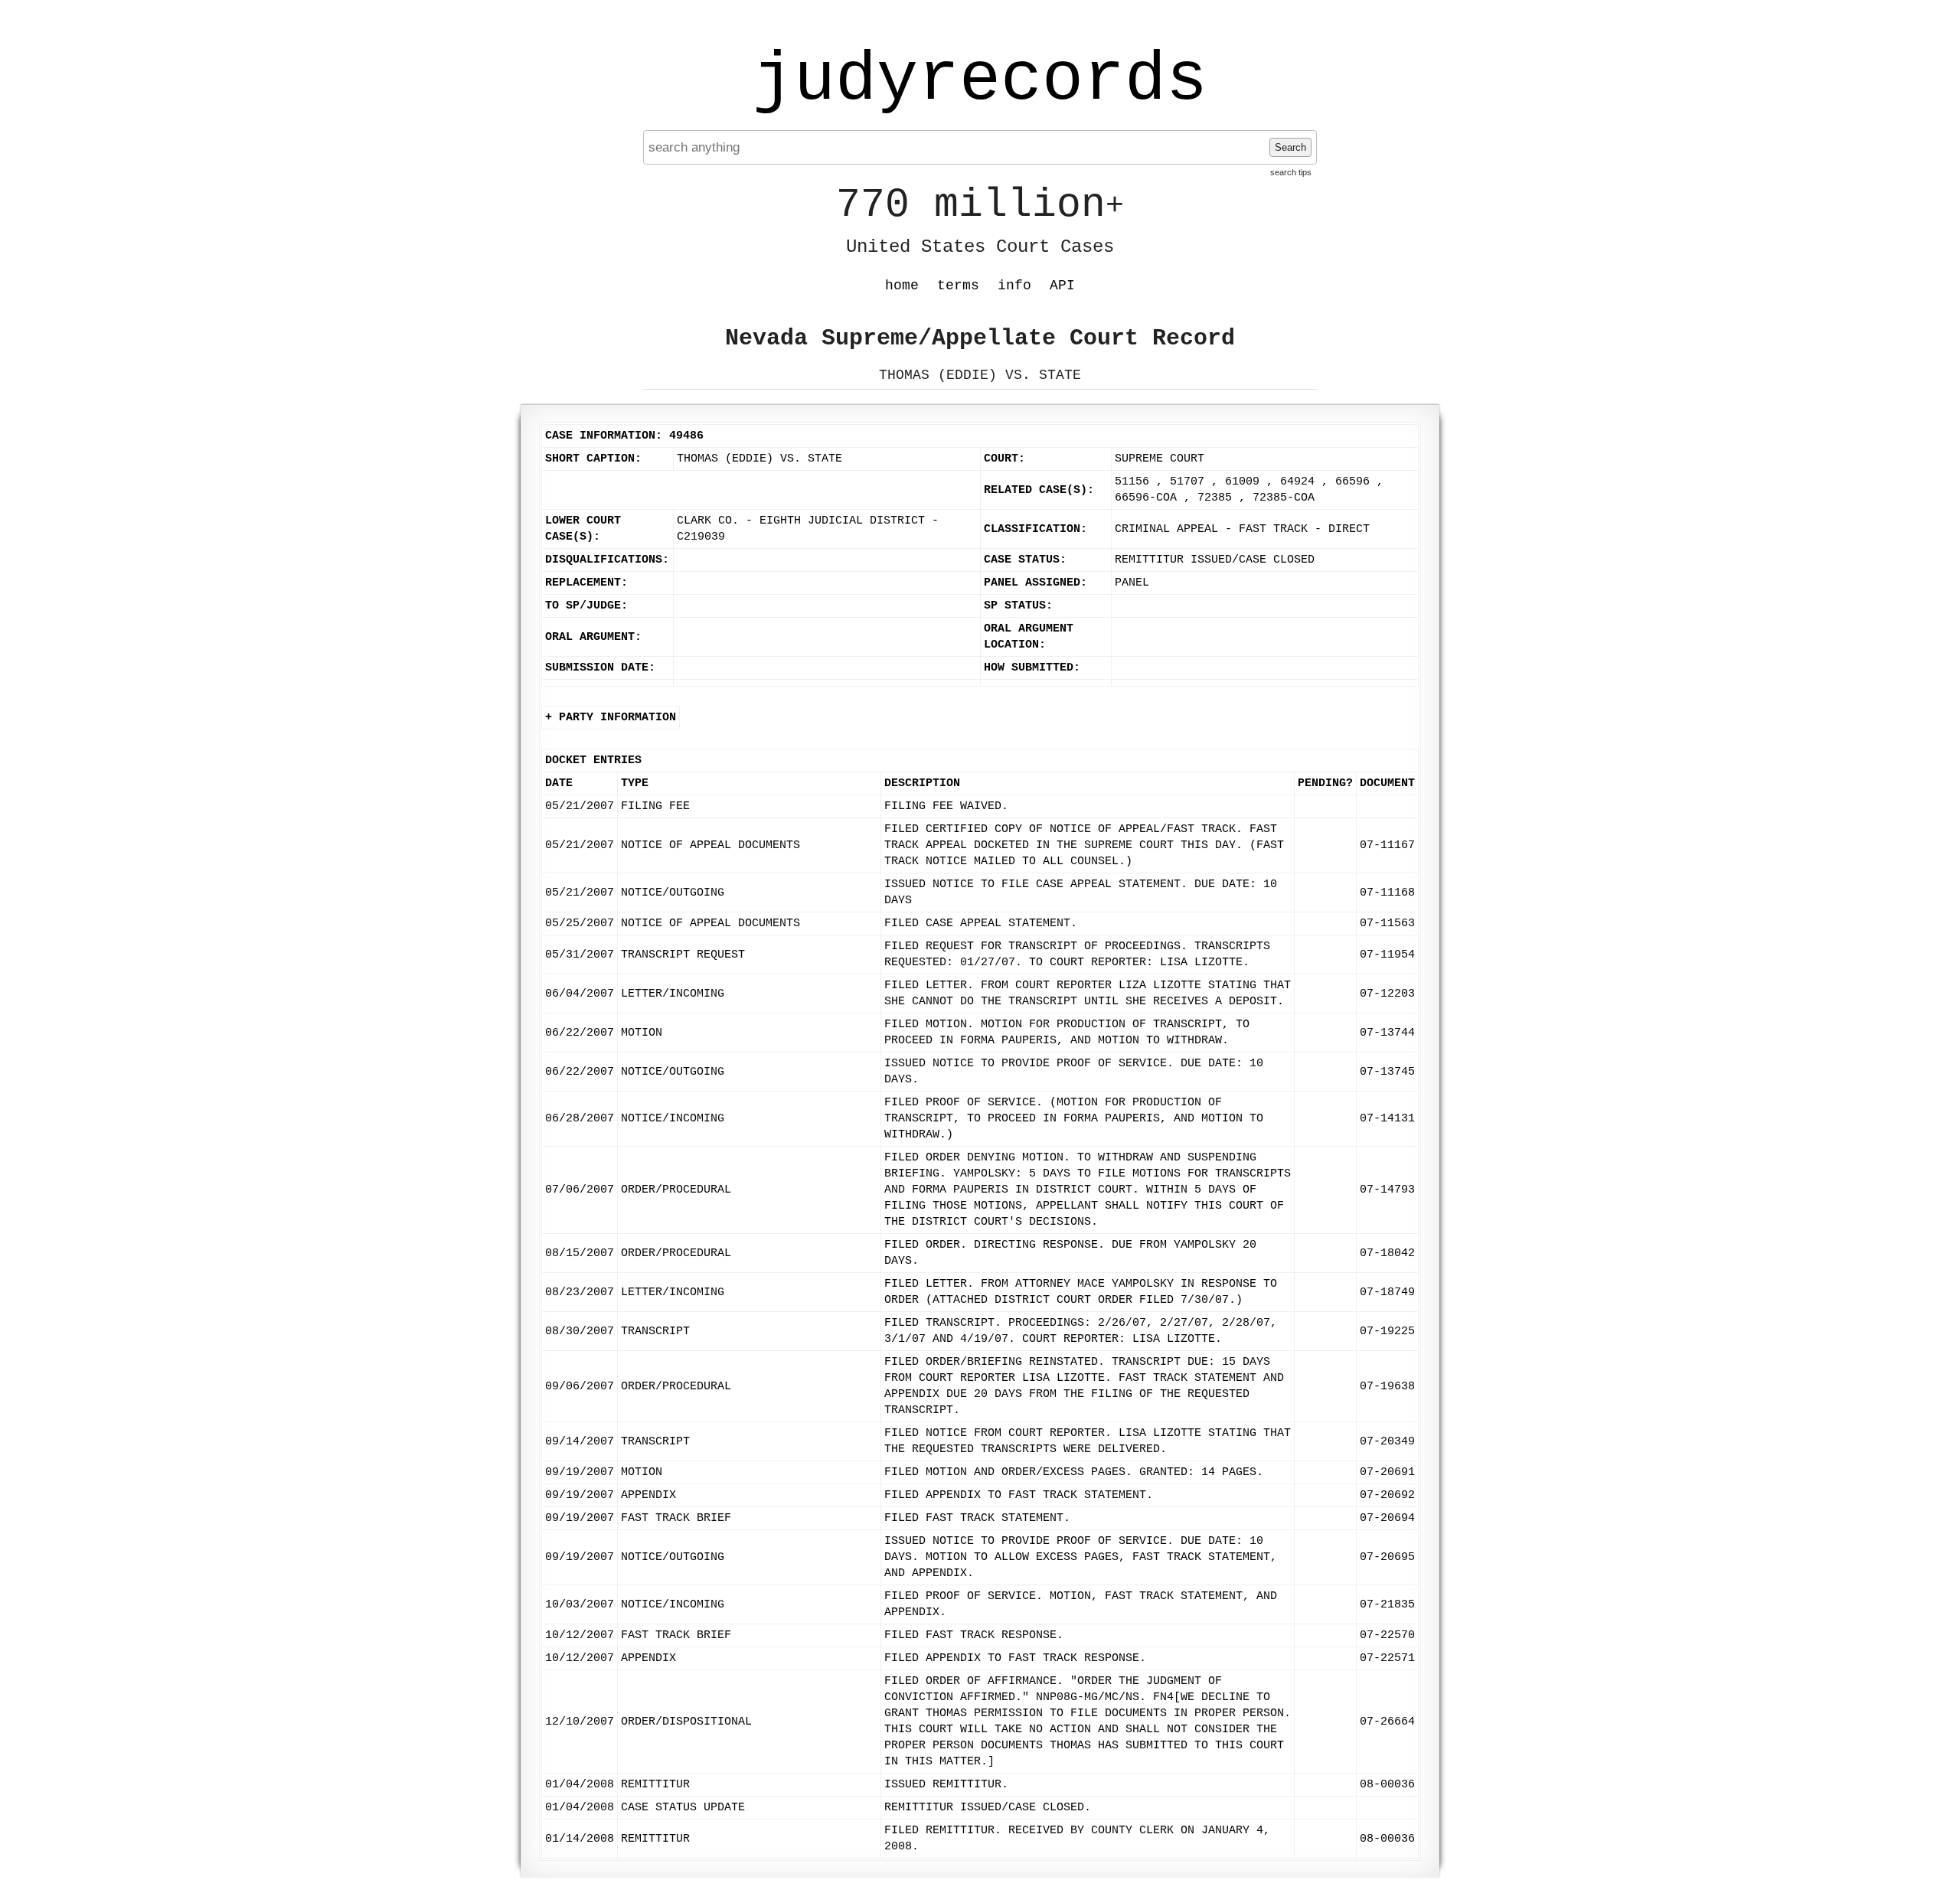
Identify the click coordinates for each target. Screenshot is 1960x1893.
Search (1290, 147)
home (902, 286)
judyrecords (980, 80)
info (1014, 286)
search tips (1291, 172)
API (1062, 286)
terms (958, 286)
